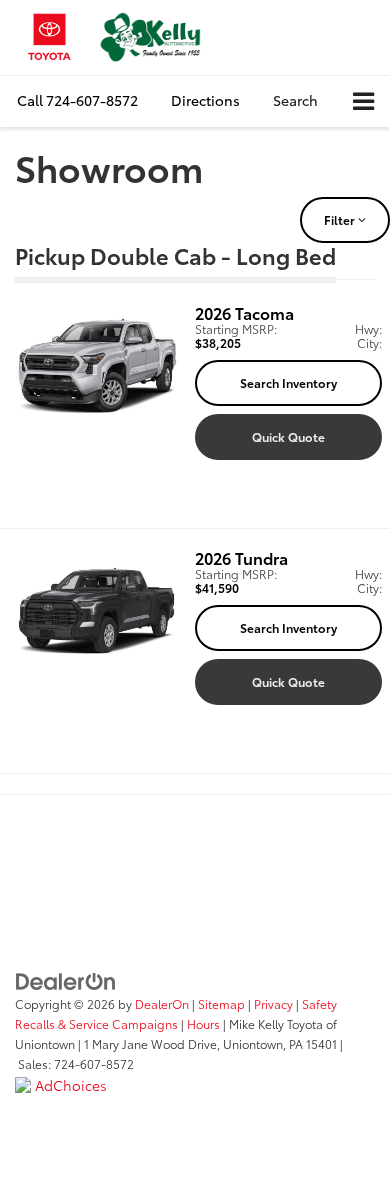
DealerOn (162, 1003)
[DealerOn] (66, 979)
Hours (203, 1023)
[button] (77, 100)
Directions (205, 100)
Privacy (273, 1003)
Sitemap (221, 1003)
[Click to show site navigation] (363, 101)
